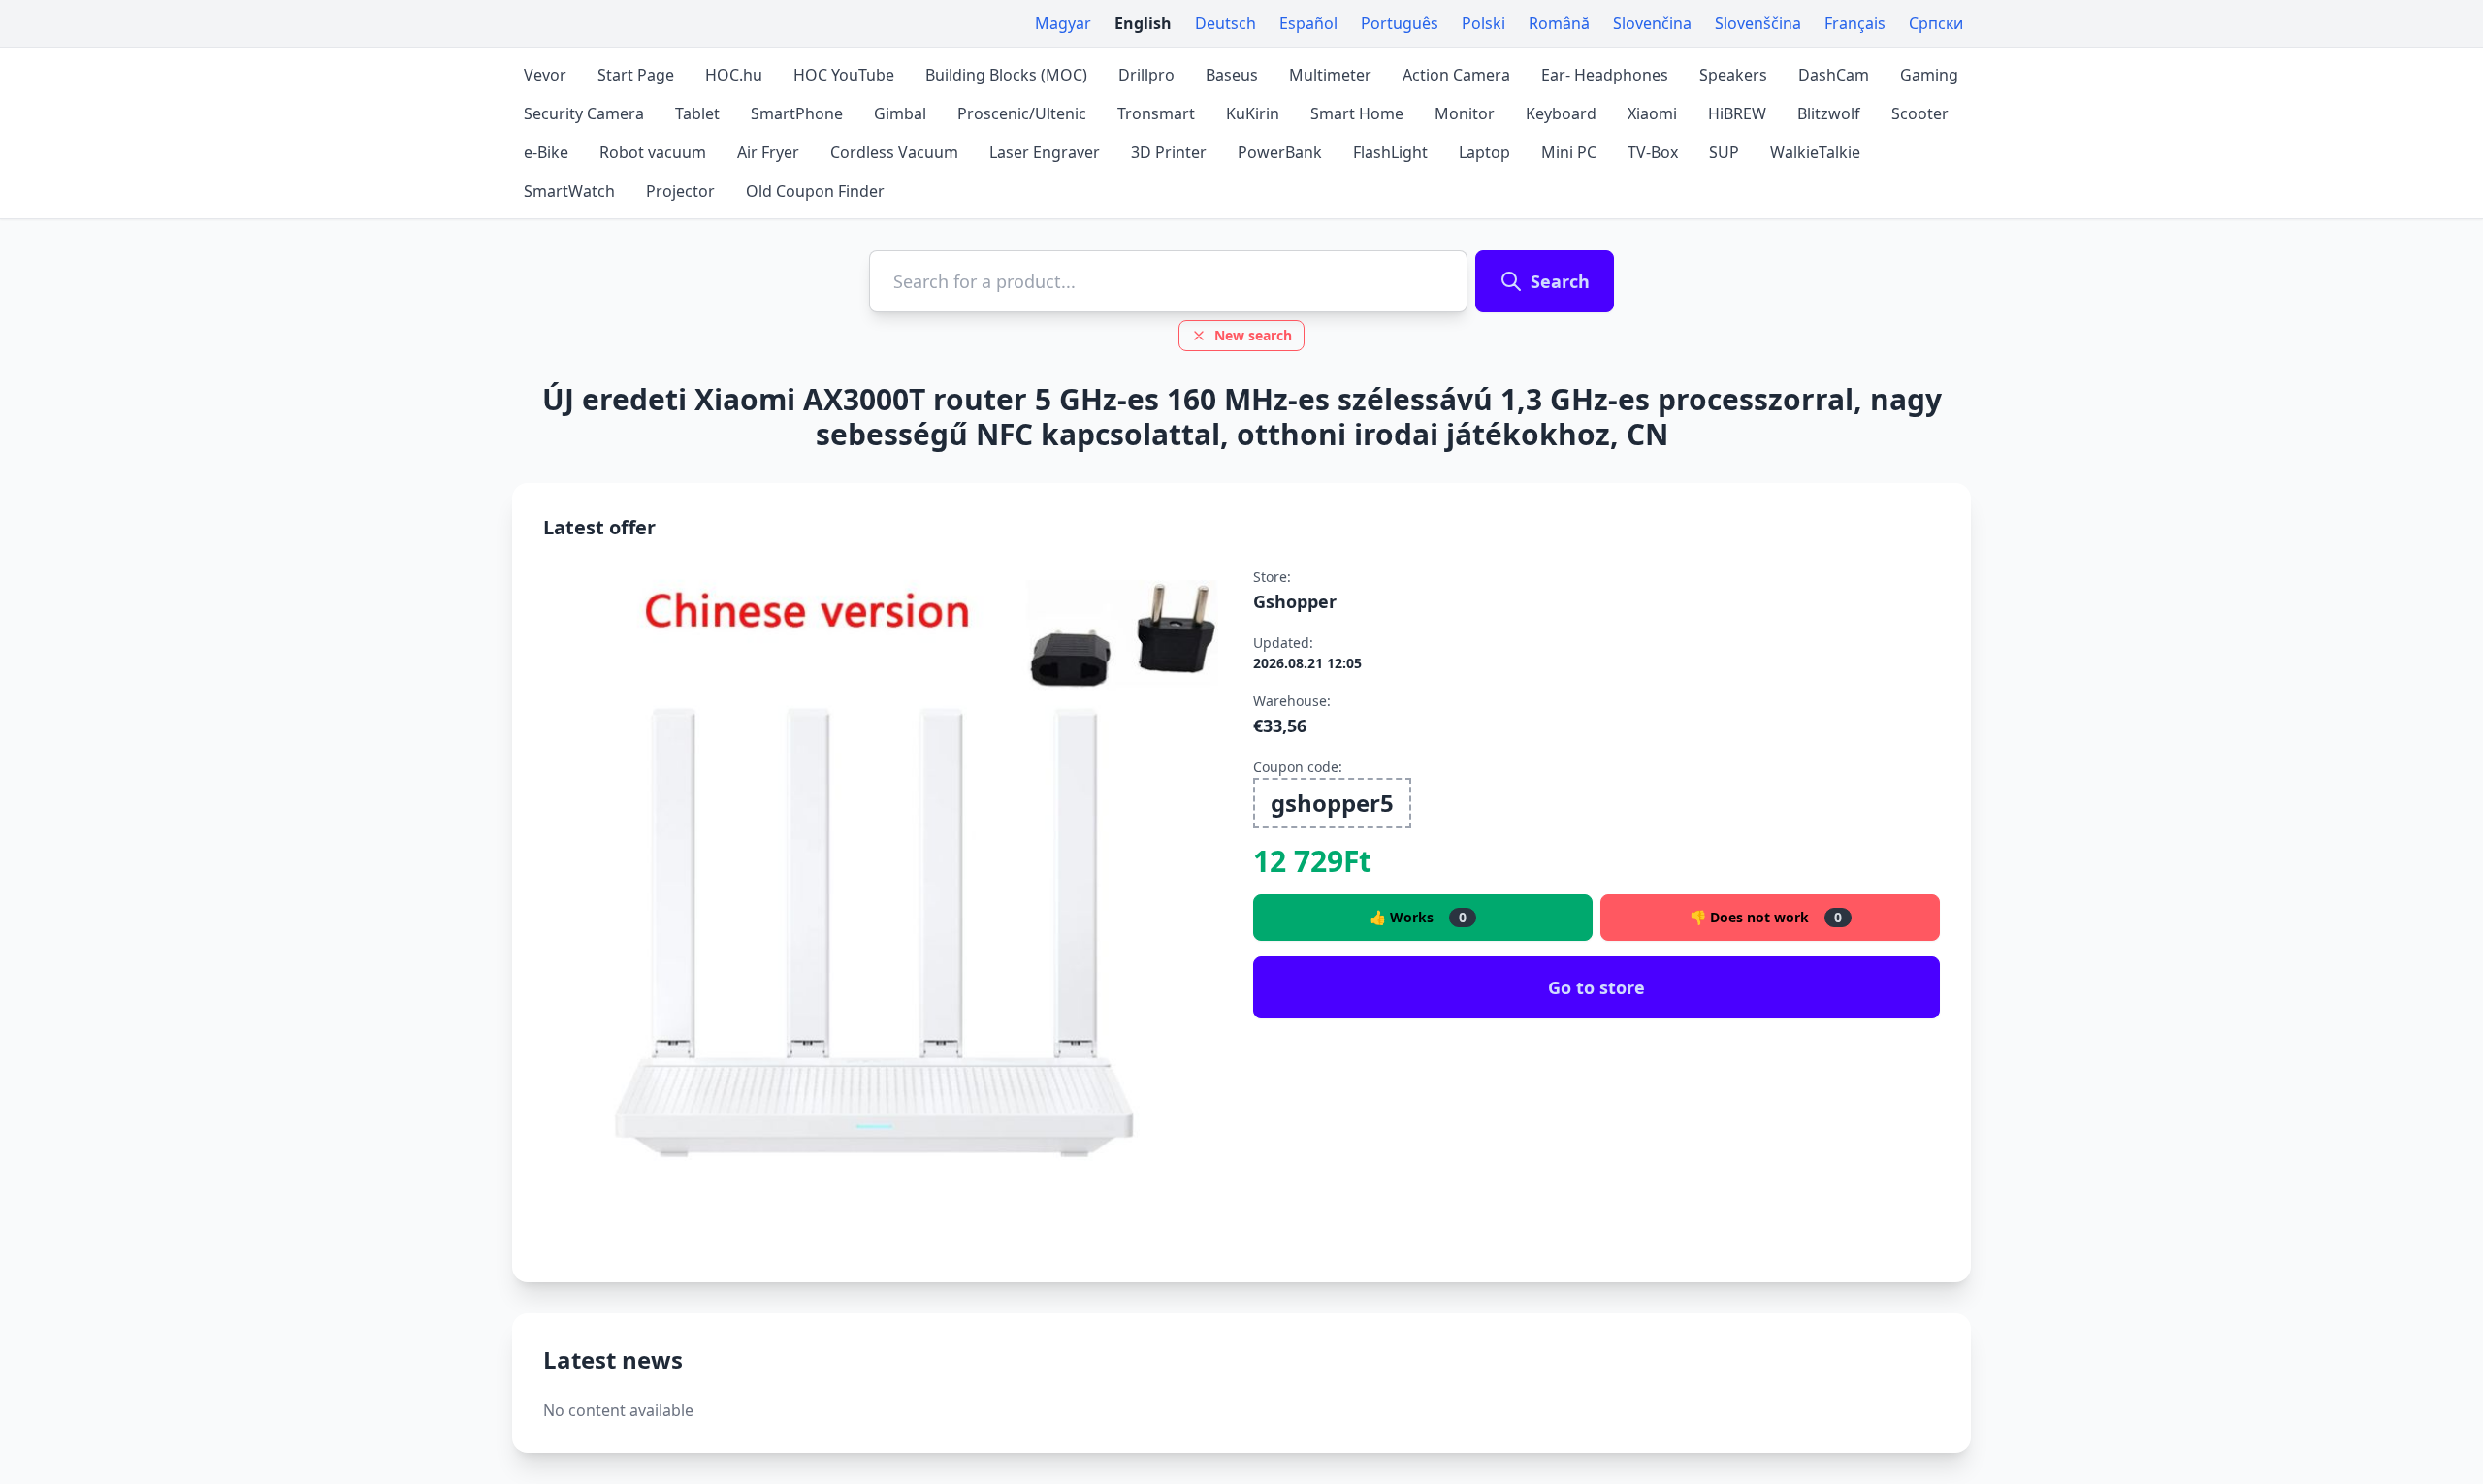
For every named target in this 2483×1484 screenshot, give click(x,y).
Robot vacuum (653, 152)
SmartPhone (797, 113)
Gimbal (900, 113)
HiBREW (1737, 113)
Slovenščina (1758, 23)
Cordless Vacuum (894, 152)
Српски (1936, 23)
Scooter (1920, 113)
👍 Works (1418, 917)
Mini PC (1569, 152)
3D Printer (1169, 152)
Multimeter (1330, 75)
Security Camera (584, 113)
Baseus (1232, 75)
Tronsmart (1156, 113)
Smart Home (1357, 113)
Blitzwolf (1829, 113)
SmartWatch (569, 191)
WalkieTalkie (1815, 152)
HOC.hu (734, 75)
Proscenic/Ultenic (1022, 113)
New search (1253, 335)
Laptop (1484, 152)
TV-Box (1653, 152)
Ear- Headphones (1605, 75)
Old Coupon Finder (815, 191)
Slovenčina (1652, 23)
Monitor (1465, 113)
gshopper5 (1332, 803)
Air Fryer (768, 152)
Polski (1483, 23)
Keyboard (1561, 113)
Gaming (1929, 75)
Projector (680, 191)
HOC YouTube (844, 75)
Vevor (545, 75)
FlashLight (1390, 152)
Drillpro (1146, 75)
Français (1855, 23)
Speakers (1733, 75)
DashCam (1834, 75)
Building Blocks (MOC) (1006, 75)
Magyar (1063, 23)
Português (1400, 23)
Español (1308, 23)
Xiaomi (1652, 113)
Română (1559, 23)
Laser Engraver (1045, 152)
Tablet (697, 113)
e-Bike (546, 152)
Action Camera (1456, 75)
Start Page (636, 75)
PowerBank (1280, 152)
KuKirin (1253, 113)
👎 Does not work (1766, 917)
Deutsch (1225, 23)
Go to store (1596, 987)
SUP (1724, 152)
